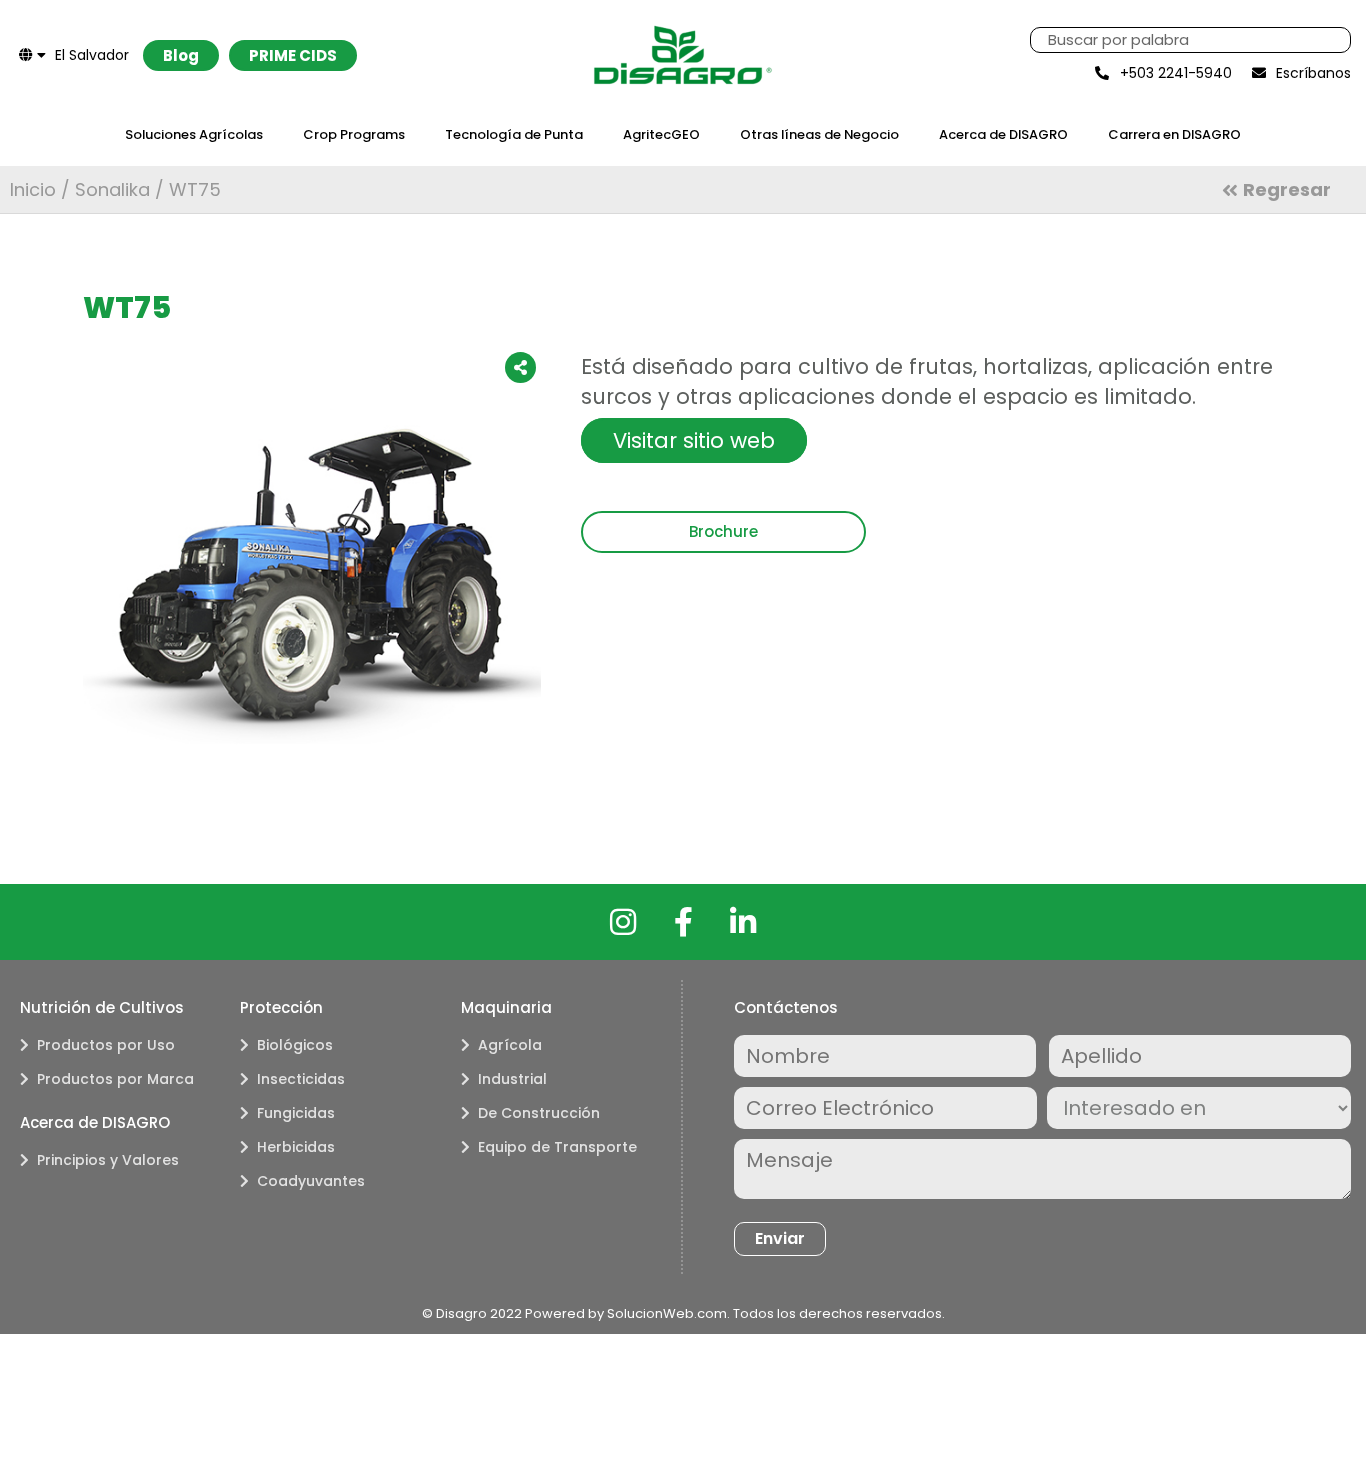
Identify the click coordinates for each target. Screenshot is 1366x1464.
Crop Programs (354, 134)
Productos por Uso (106, 1045)
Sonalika (112, 189)
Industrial (512, 1079)
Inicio (33, 189)
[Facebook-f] (683, 922)
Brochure (723, 531)
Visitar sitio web (694, 440)
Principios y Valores (108, 1160)
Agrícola (510, 1045)
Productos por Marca (115, 1079)
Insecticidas (301, 1079)
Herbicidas (296, 1147)
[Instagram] (623, 922)
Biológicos (295, 1045)
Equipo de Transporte (557, 1147)
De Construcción (539, 1113)
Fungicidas (296, 1113)
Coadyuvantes (311, 1181)
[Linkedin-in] (743, 922)
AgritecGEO (661, 134)
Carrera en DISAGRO (1174, 134)
